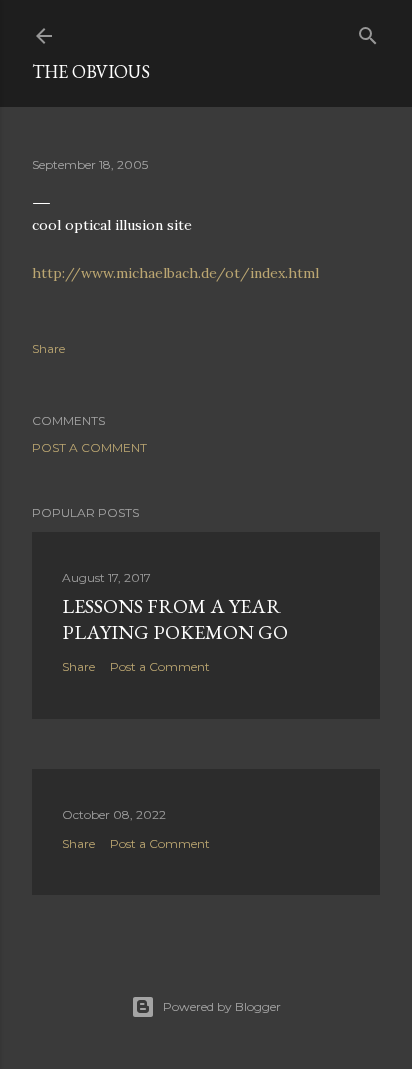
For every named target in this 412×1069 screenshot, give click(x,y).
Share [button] (48, 348)
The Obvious (91, 71)
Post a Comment (89, 447)
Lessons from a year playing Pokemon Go (175, 619)
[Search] (368, 31)
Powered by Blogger (222, 1006)
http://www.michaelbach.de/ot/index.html (175, 273)
